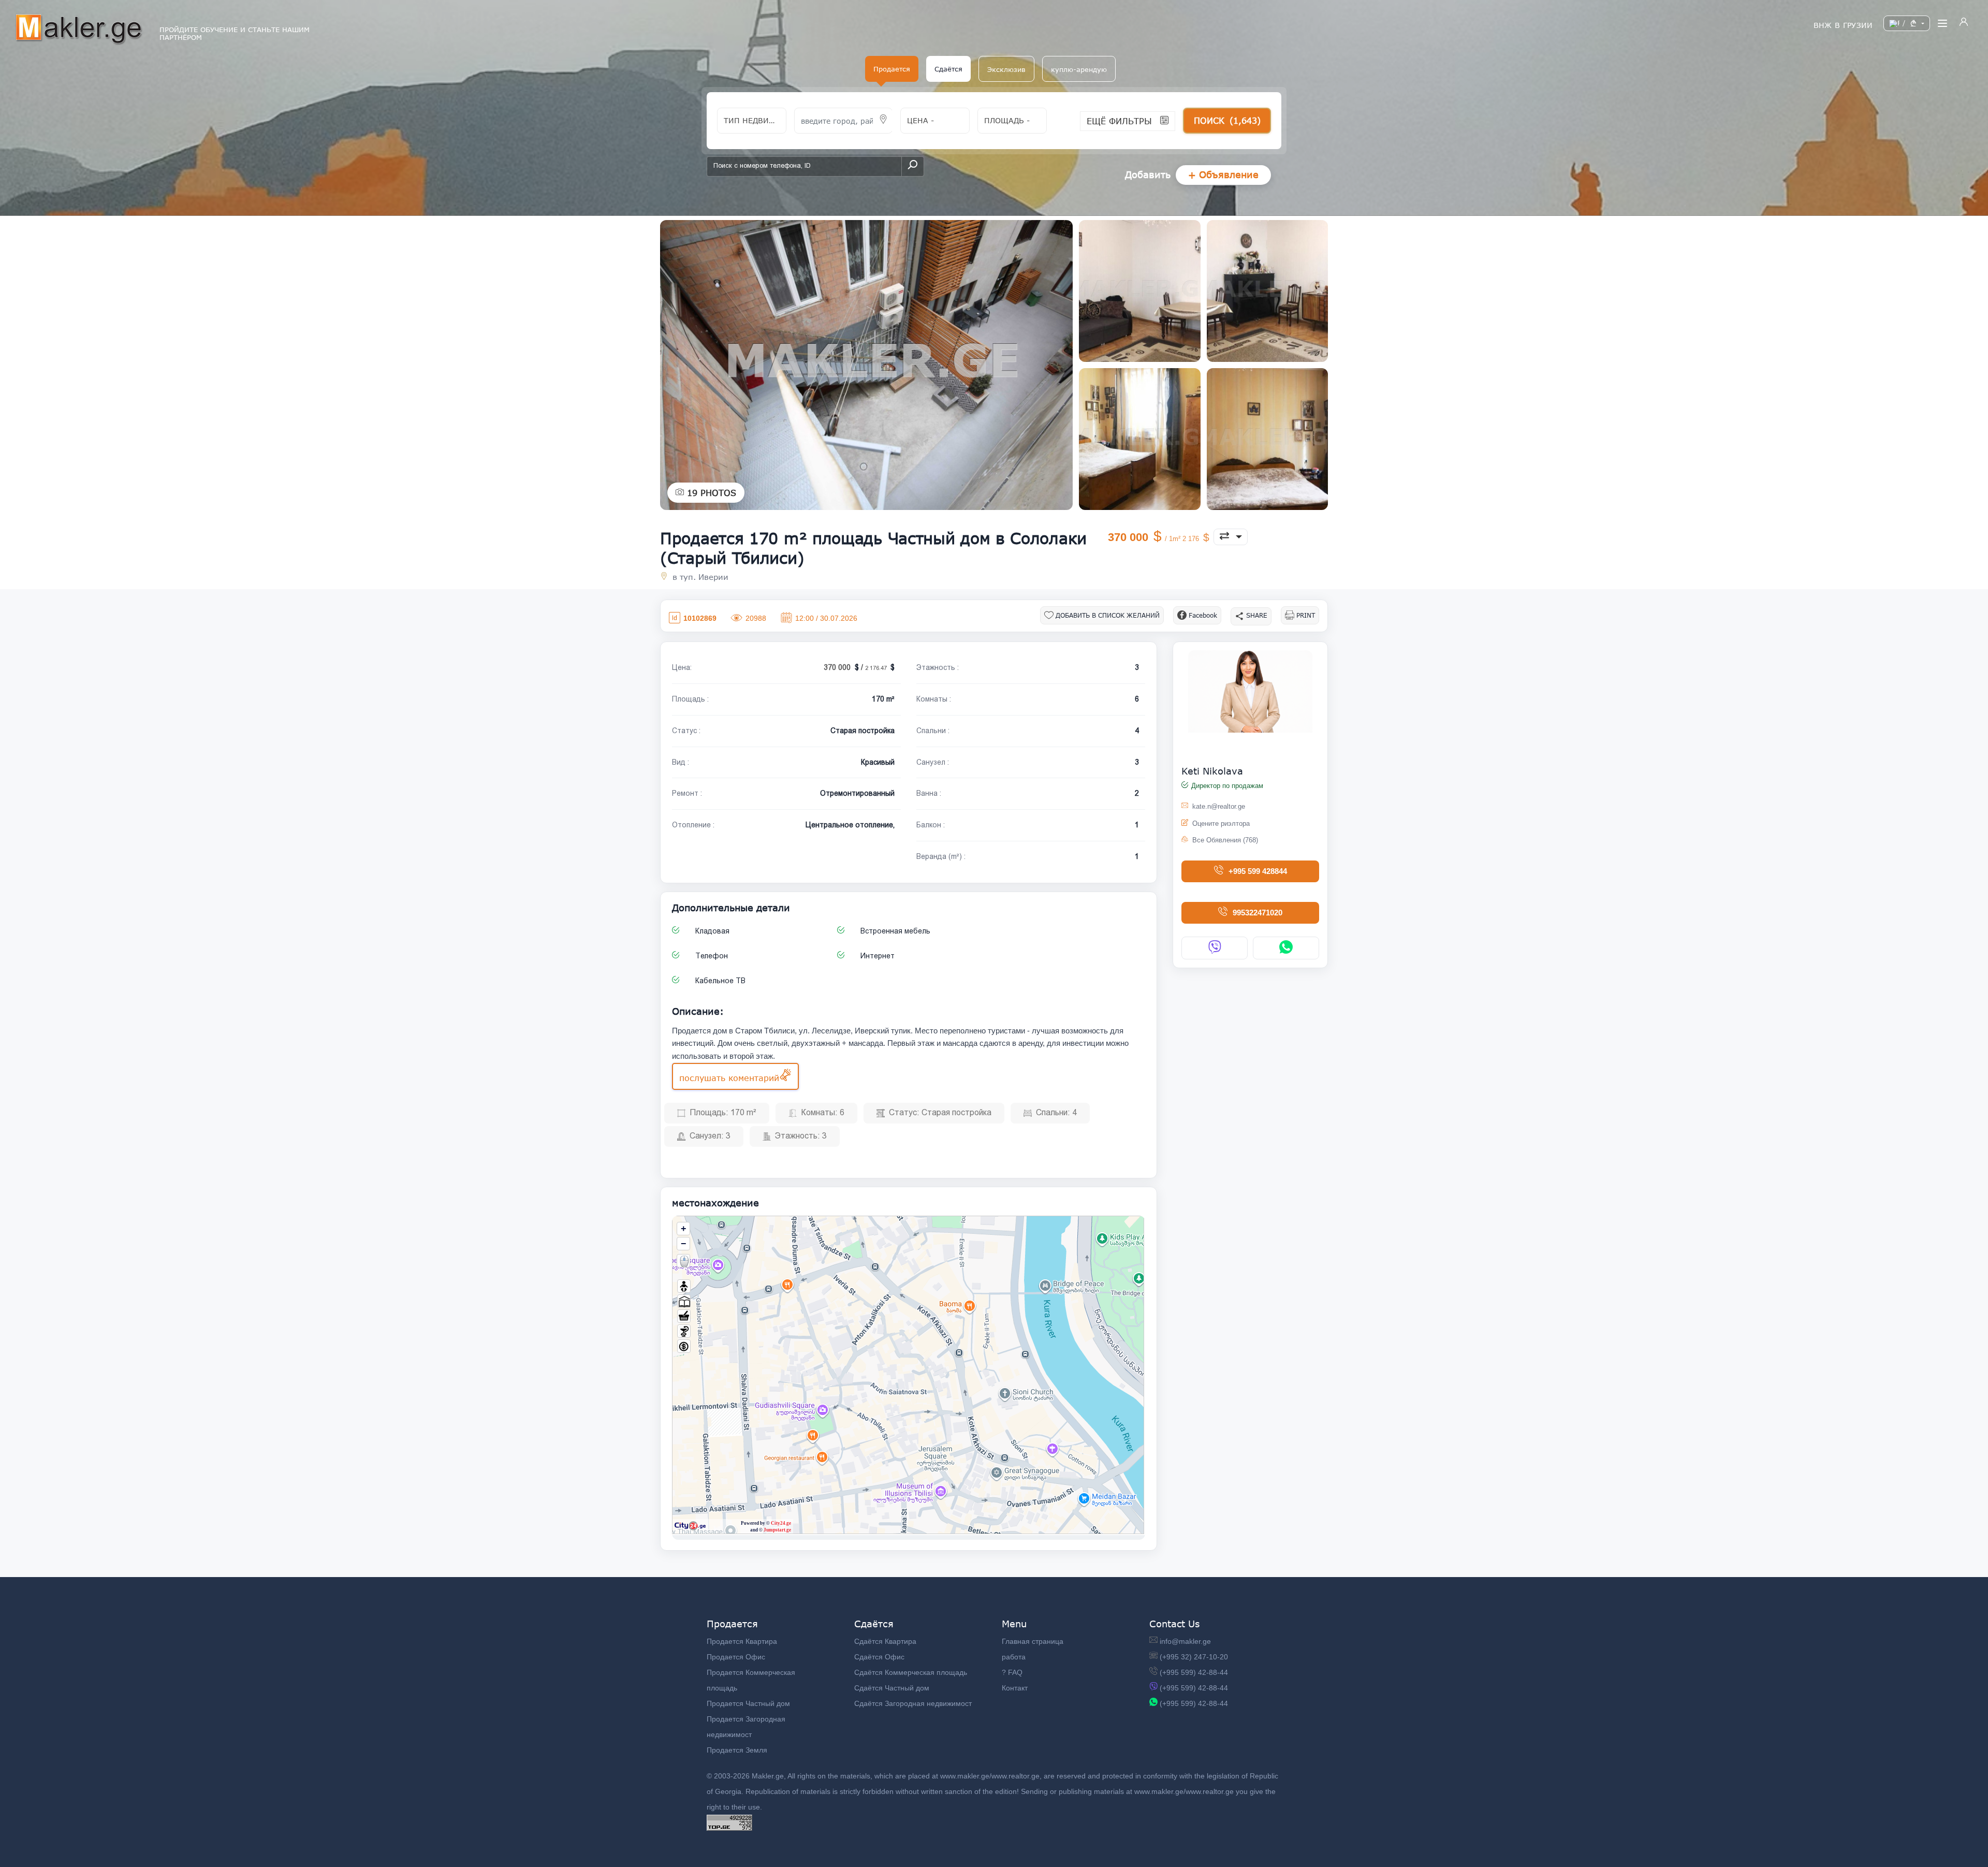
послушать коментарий (729, 1078)
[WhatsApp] (1286, 948)
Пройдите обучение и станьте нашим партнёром (235, 34)
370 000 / (856, 667)
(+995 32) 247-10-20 (1194, 1657)
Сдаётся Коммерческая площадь (911, 1672)
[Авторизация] (1964, 23)
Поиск (1227, 120)
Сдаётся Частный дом (892, 1688)
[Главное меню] (1942, 23)
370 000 (1154, 537)
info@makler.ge (1185, 1641)
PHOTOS (712, 493)
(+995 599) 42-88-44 (1194, 1672)
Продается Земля (737, 1750)
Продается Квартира (742, 1641)
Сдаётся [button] (948, 69)
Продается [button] (892, 69)
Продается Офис (736, 1657)
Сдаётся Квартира (885, 1641)
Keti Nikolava (1212, 771)
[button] (1006, 69)
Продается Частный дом (748, 1703)
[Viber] (1215, 948)
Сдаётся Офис (879, 1657)
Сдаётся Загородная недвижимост (913, 1703)
